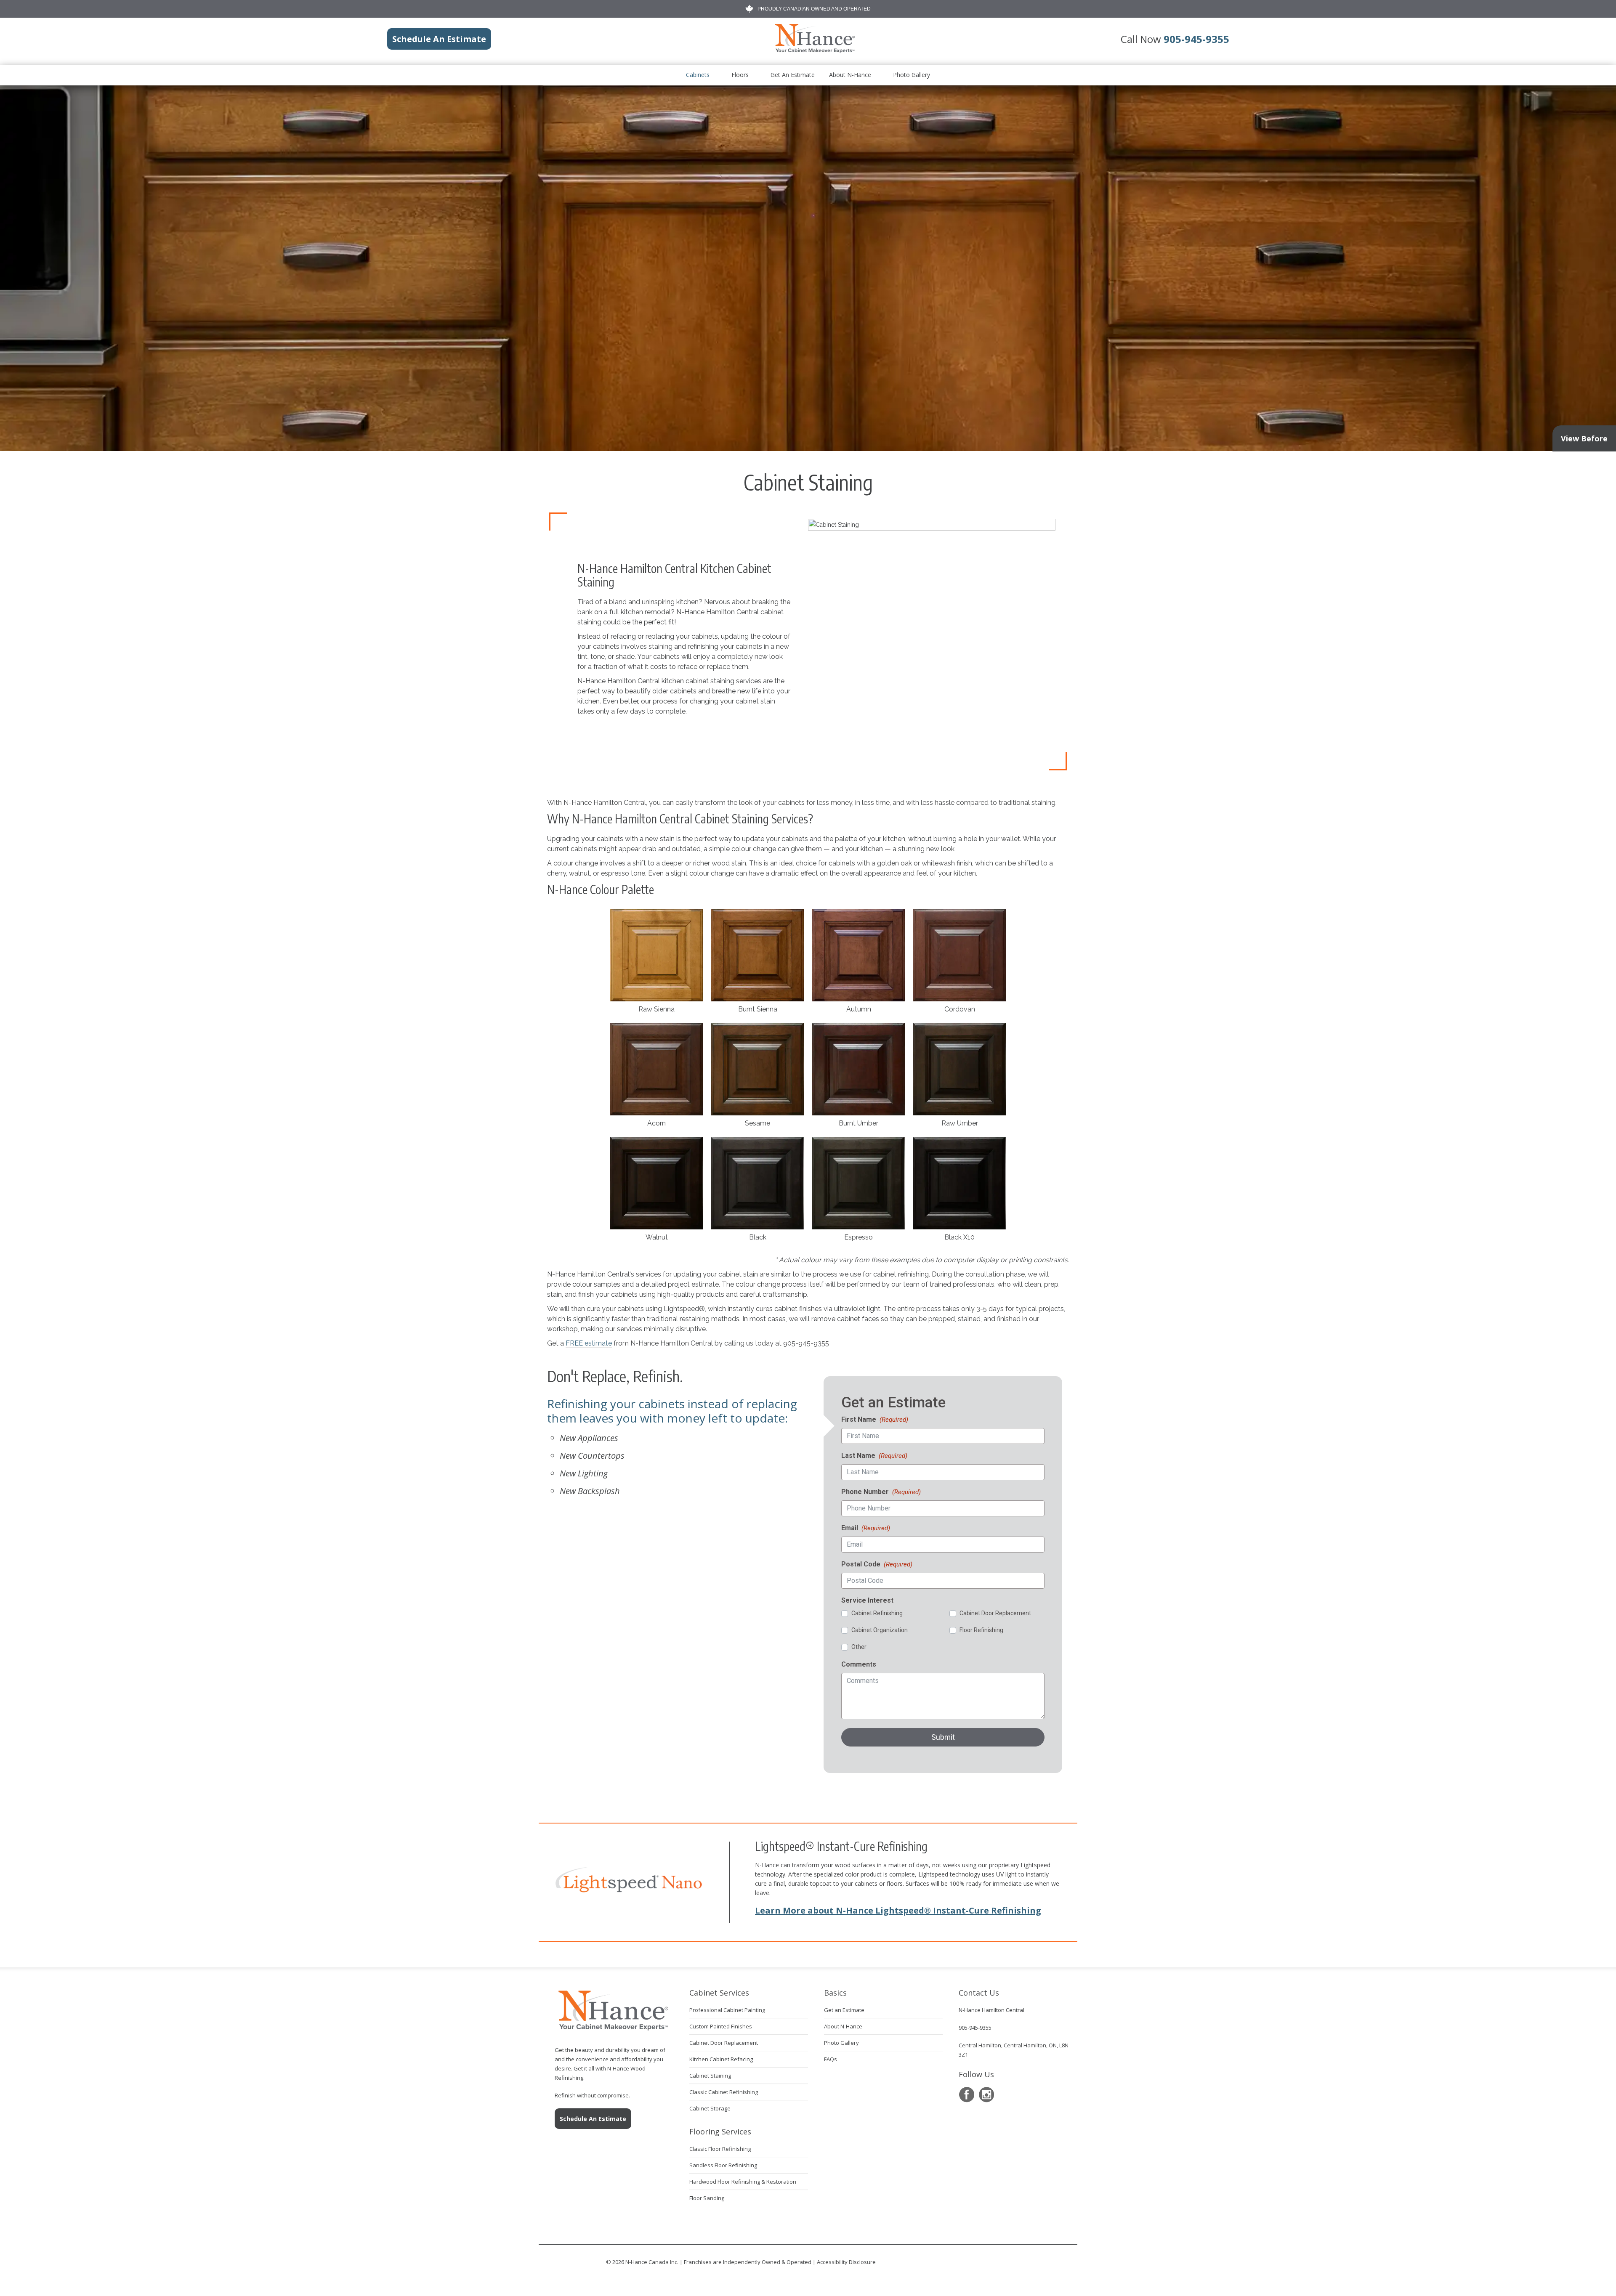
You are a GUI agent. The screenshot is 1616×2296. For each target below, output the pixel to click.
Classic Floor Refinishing (720, 2149)
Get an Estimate (793, 75)
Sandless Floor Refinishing (723, 2165)
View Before (1584, 438)
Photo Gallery (912, 75)
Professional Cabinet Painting (727, 2010)
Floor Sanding (707, 2198)
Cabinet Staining (710, 2076)
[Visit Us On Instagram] (986, 2095)
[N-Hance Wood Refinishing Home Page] (814, 51)
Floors (740, 75)
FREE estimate (589, 1343)
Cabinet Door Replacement (724, 2043)
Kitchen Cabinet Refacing (721, 2059)
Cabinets (698, 75)
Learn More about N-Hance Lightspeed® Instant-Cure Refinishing (898, 1910)
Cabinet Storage (710, 2108)
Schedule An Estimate (593, 2119)
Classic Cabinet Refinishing (724, 2092)
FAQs (831, 2059)
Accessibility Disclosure (846, 2262)
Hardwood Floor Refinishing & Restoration (743, 2182)
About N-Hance (850, 75)
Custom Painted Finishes (721, 2026)
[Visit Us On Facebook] (966, 2095)
